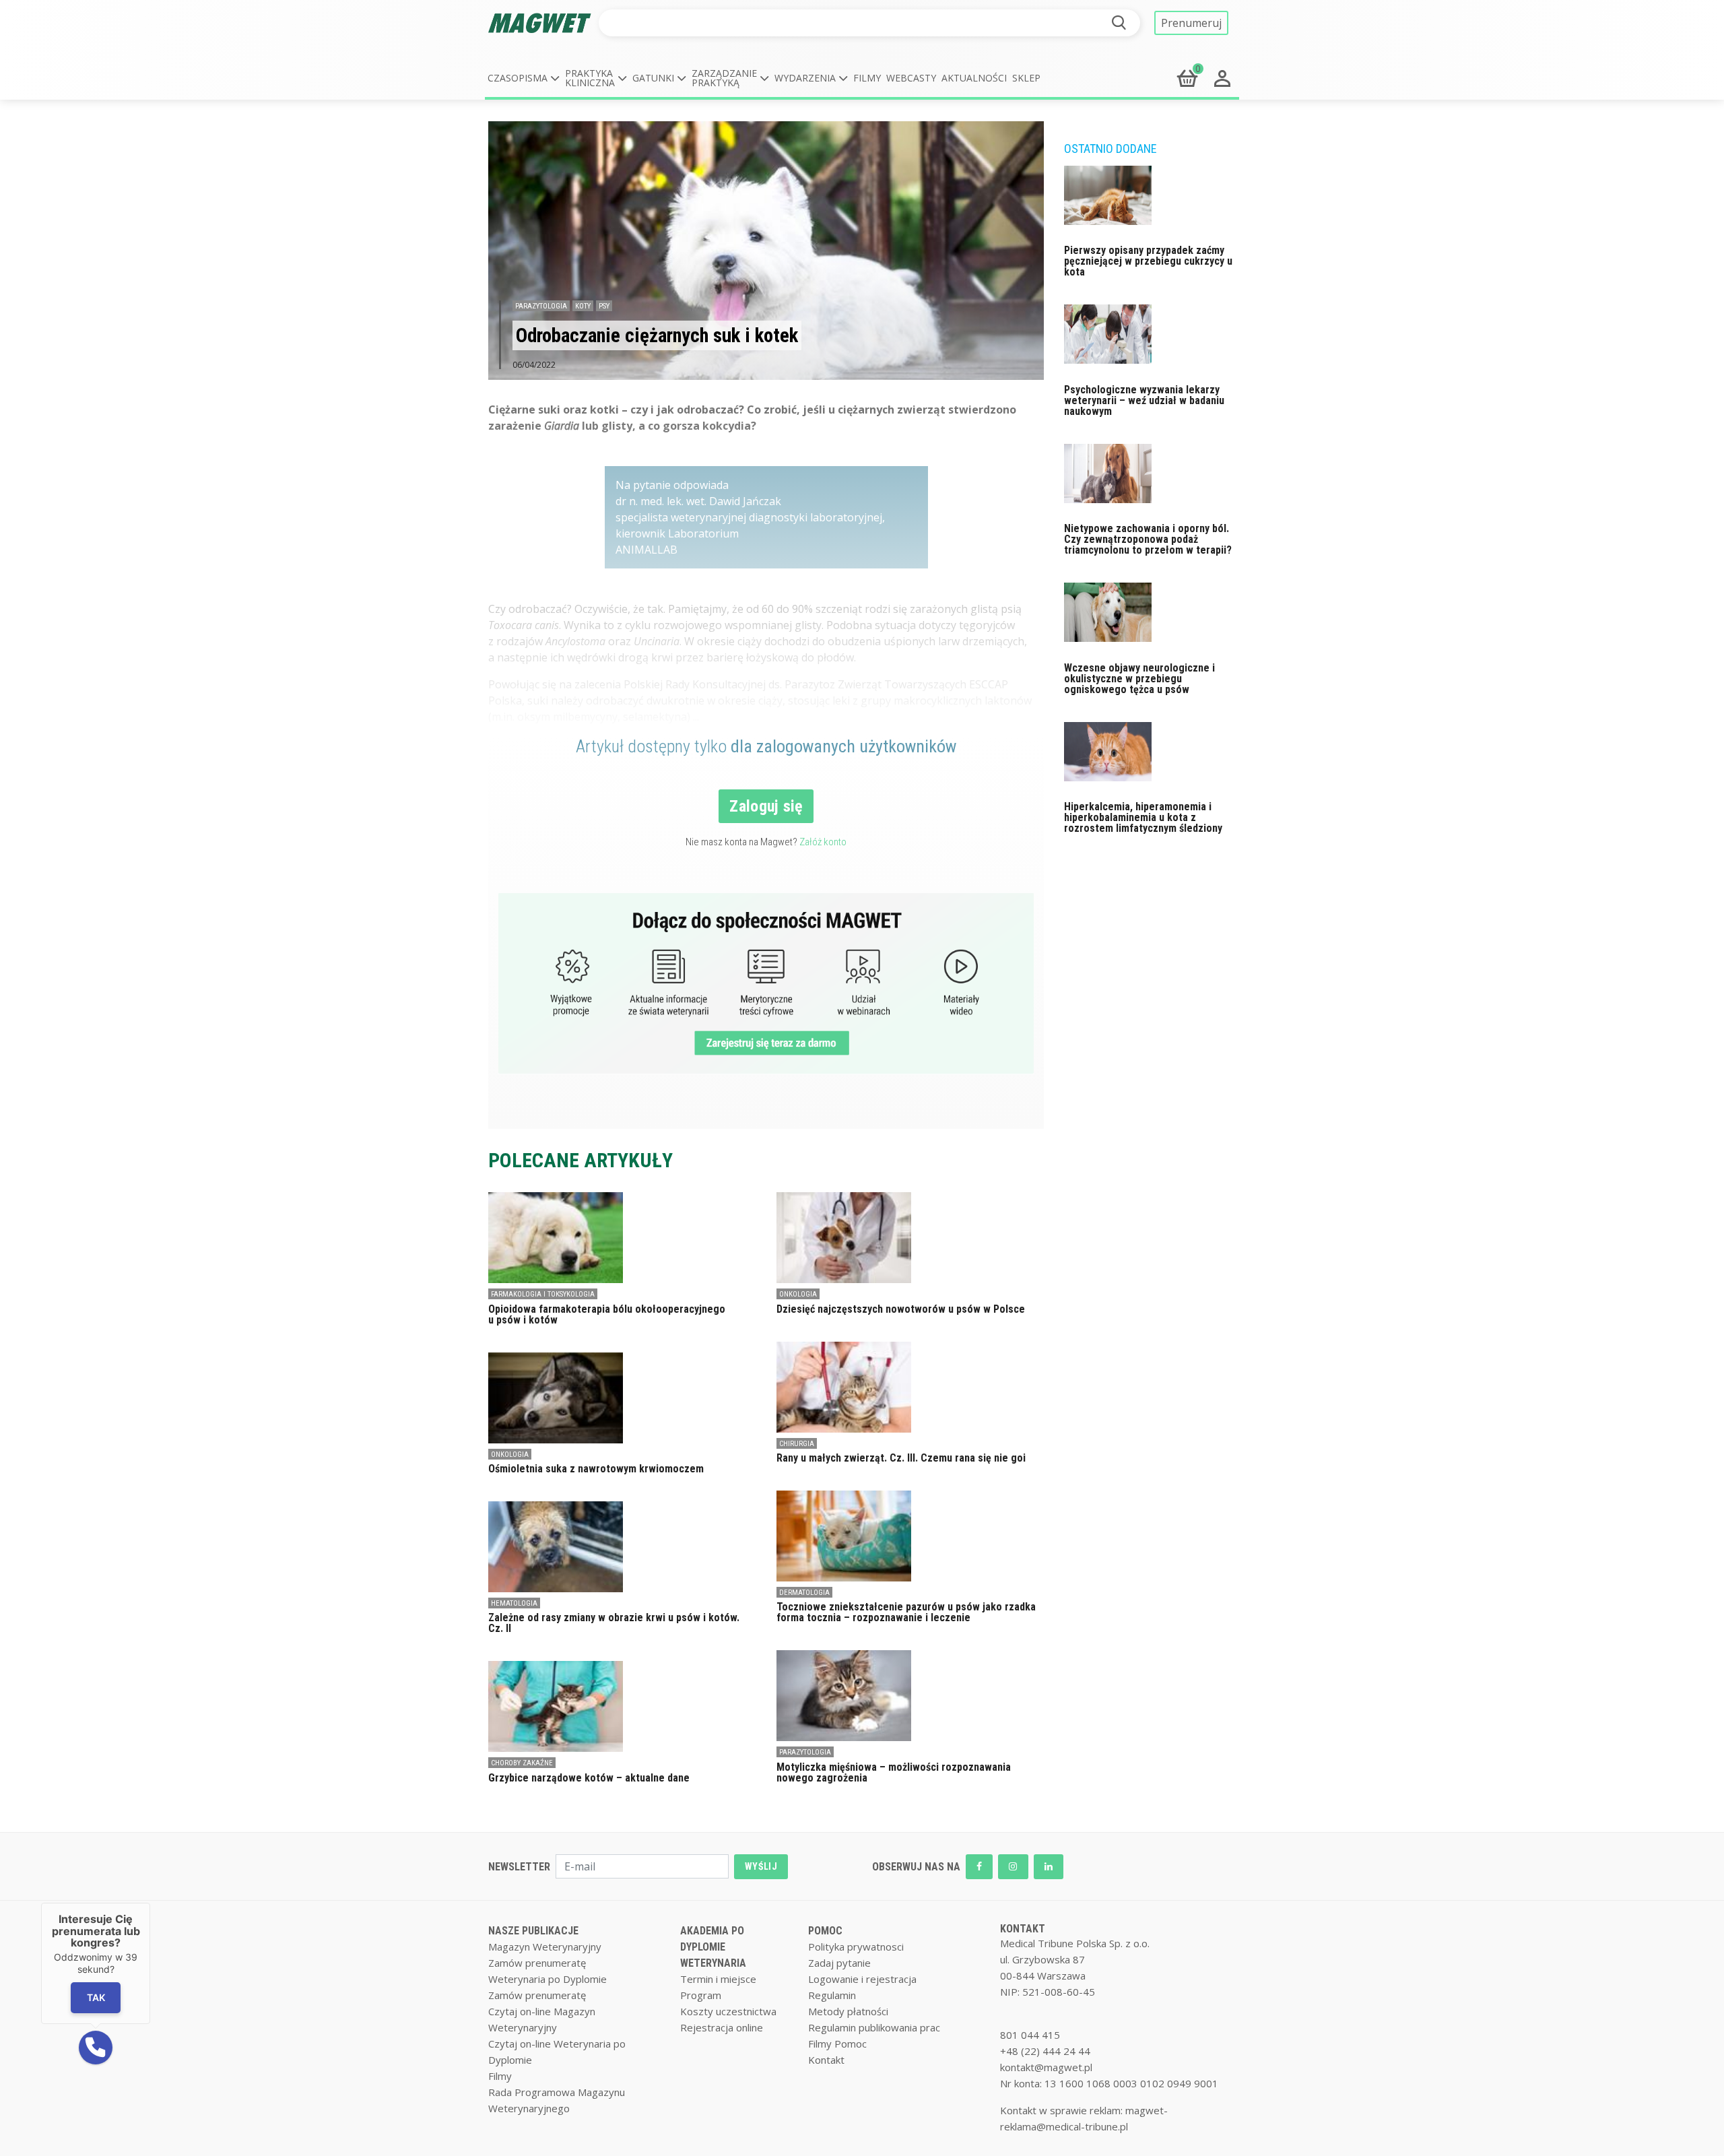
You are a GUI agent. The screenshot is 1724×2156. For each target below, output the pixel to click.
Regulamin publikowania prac (874, 2027)
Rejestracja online (722, 2027)
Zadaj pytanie (839, 1963)
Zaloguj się (766, 806)
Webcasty (911, 78)
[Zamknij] (150, 1903)
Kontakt (826, 2060)
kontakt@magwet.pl (1046, 2067)
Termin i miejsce (718, 1979)
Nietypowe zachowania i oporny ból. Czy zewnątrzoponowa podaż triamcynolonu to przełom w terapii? (1148, 539)
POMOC (825, 1931)
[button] (524, 78)
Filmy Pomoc (837, 2044)
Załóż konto (823, 842)
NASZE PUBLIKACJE (533, 1931)
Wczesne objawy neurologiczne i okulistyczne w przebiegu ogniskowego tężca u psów (1139, 679)
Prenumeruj (1191, 23)
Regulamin (832, 1995)
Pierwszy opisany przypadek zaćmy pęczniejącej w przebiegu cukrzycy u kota (1148, 261)
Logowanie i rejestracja (862, 1979)
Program (701, 1995)
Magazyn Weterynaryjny (545, 1947)
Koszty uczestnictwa (728, 2011)
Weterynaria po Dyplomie (548, 1979)
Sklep (1026, 78)
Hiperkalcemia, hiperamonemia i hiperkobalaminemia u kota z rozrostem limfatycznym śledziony (1143, 817)
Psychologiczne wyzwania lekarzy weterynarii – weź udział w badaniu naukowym (1144, 400)
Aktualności (974, 78)
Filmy (867, 78)
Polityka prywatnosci (856, 1947)
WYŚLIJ (761, 1866)
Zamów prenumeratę (537, 1963)
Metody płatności (848, 2011)
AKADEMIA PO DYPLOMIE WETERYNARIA (713, 1947)
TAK (95, 1997)
